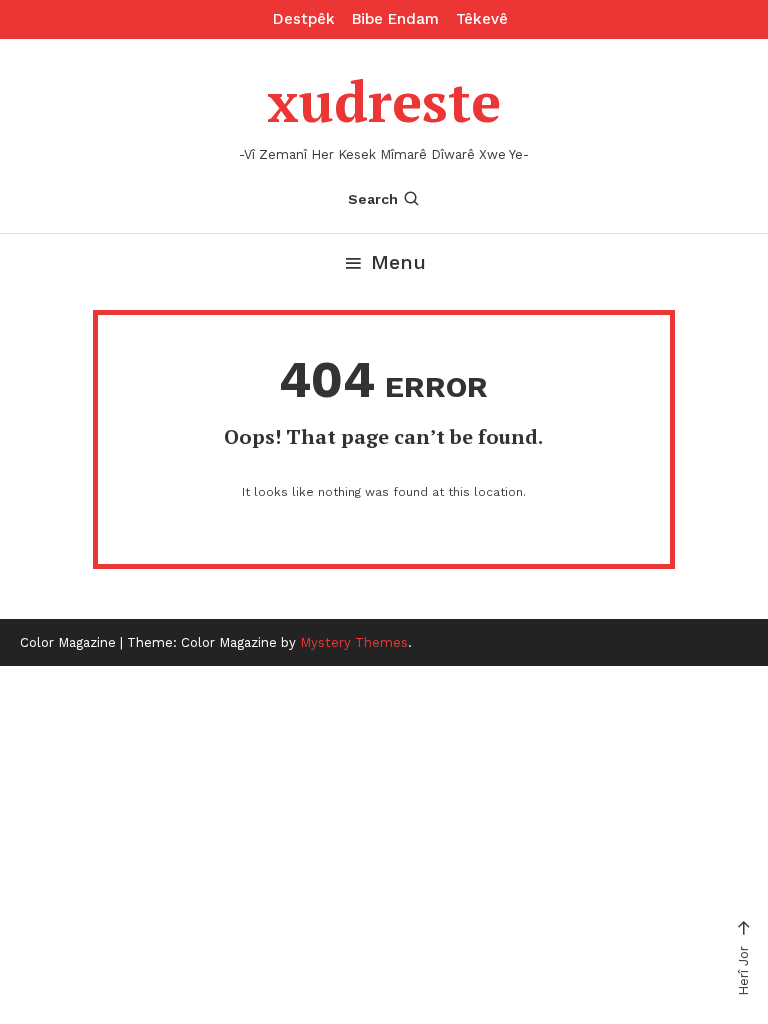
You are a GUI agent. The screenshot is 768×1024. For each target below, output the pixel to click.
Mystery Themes (354, 642)
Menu (398, 262)
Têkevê (482, 19)
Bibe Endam (395, 19)
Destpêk (304, 19)
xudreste (384, 101)
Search (373, 199)
